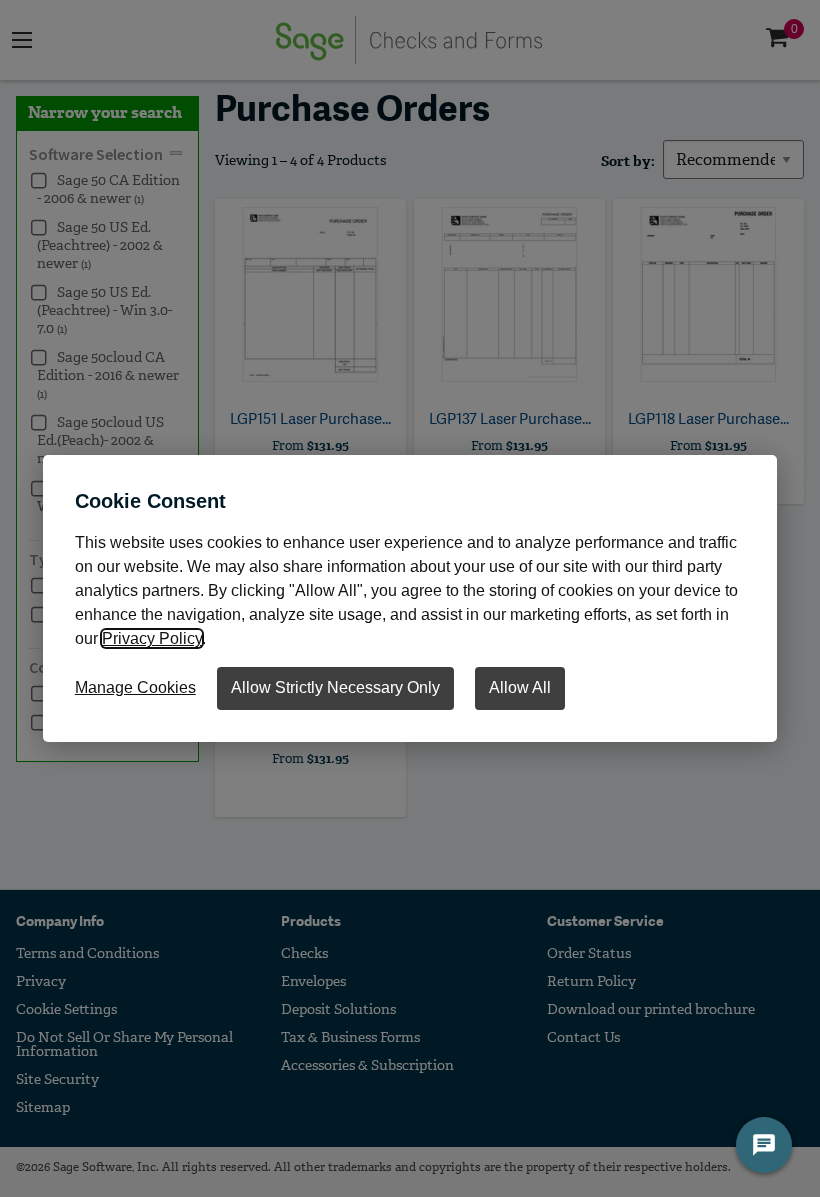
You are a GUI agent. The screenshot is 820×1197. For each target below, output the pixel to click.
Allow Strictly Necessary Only (335, 687)
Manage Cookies (135, 687)
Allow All (520, 687)
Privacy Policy (152, 638)
